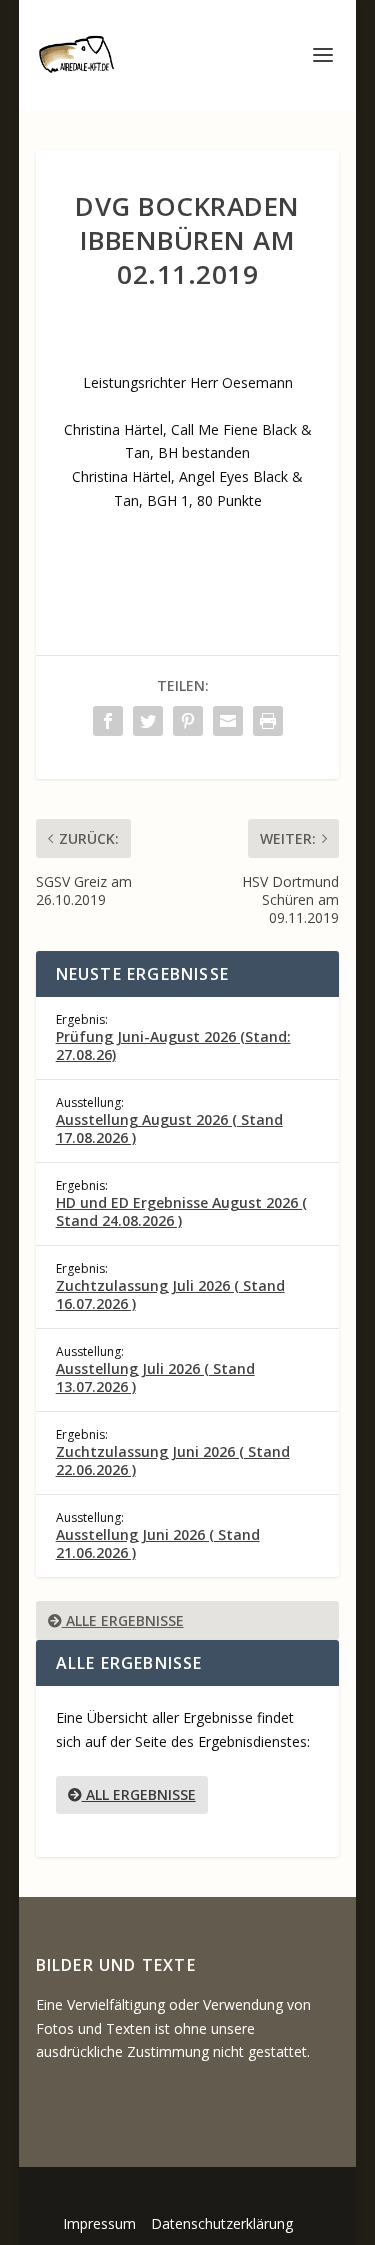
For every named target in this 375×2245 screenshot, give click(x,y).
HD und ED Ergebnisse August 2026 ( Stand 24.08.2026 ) (181, 1211)
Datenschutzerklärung (222, 2223)
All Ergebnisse (139, 1794)
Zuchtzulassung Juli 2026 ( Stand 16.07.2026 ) (170, 1294)
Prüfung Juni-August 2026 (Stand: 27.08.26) (173, 1045)
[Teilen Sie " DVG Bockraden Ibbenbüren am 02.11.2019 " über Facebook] (108, 721)
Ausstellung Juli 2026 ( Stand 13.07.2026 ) (155, 1377)
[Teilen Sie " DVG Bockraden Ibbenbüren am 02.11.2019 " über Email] (228, 721)
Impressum (99, 2223)
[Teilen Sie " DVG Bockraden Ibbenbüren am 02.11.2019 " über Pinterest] (188, 721)
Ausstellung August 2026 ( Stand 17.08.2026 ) (169, 1128)
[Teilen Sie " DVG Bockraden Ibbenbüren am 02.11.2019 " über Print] (268, 721)
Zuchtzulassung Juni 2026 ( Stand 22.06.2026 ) (173, 1460)
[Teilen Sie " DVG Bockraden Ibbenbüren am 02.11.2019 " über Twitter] (148, 721)
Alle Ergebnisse (123, 1620)
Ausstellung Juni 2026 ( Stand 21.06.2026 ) (158, 1543)
